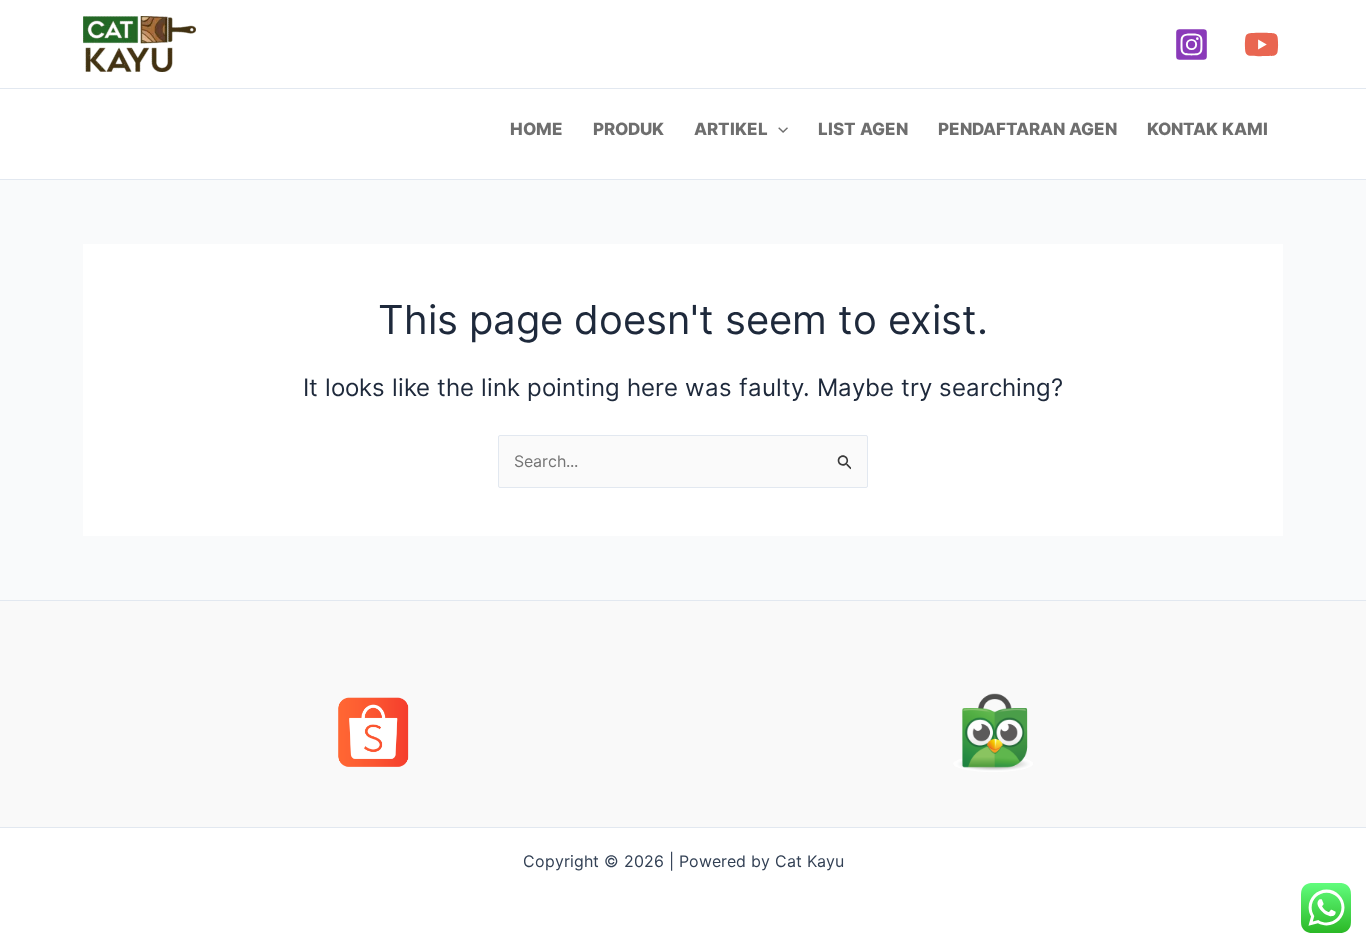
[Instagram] (1191, 44)
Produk (628, 129)
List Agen (863, 129)
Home (536, 129)
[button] (778, 129)
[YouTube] (1261, 44)
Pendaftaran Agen (1027, 129)
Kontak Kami (1207, 129)
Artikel (731, 129)
